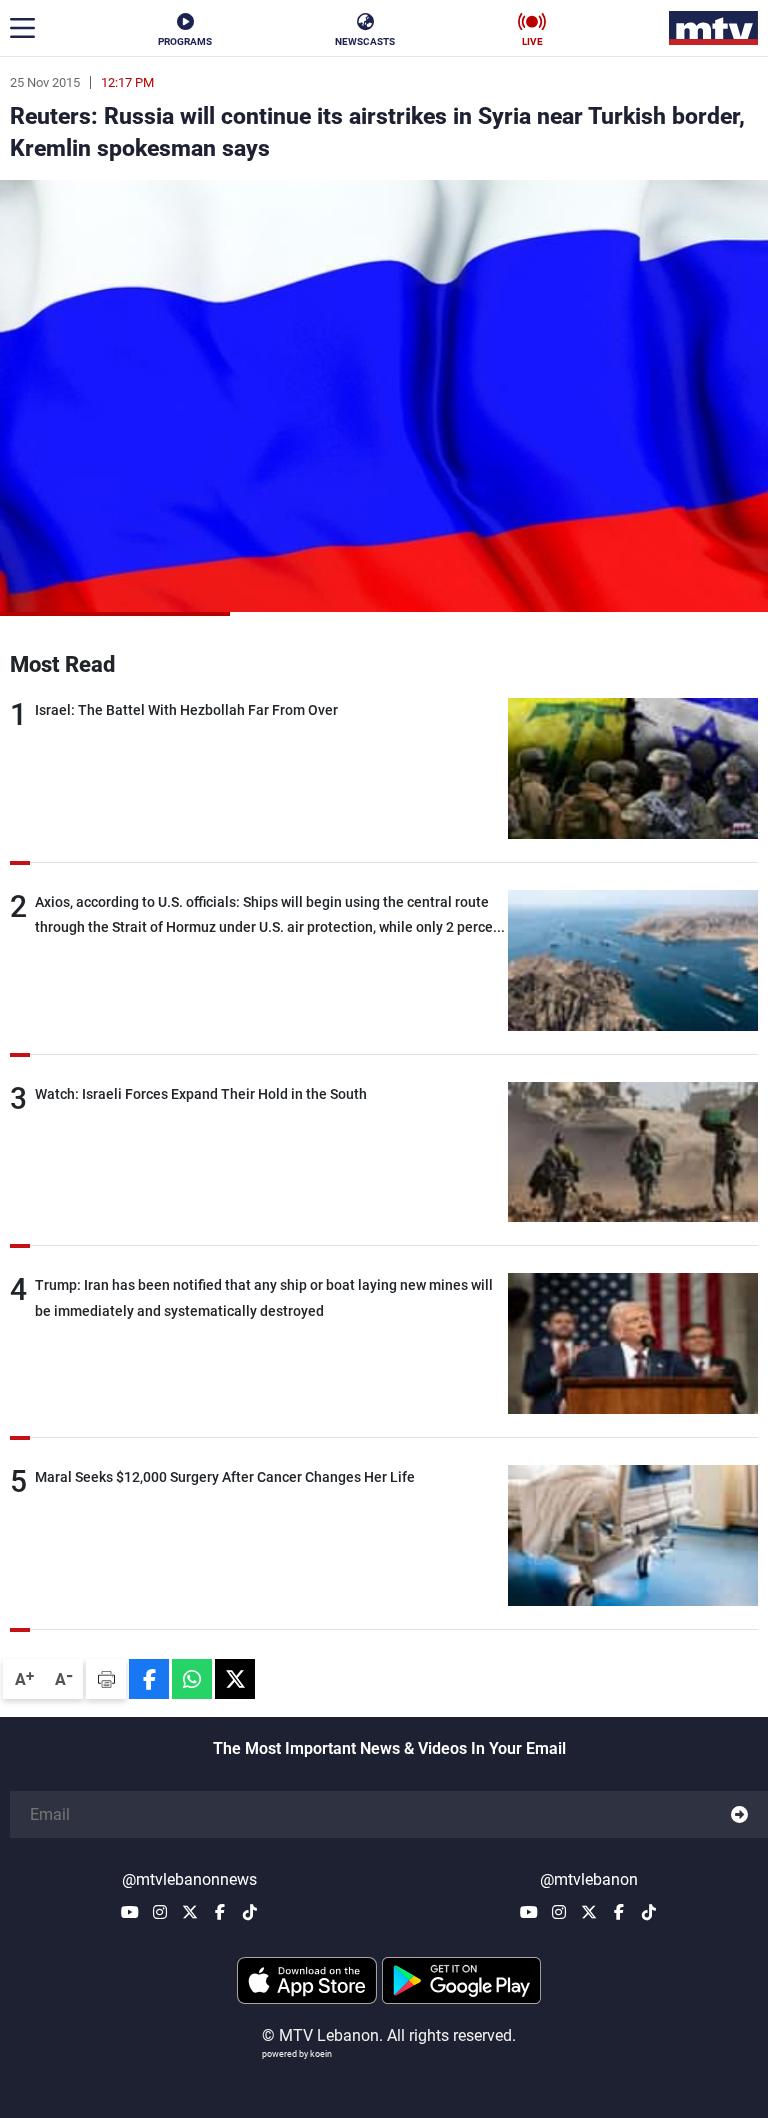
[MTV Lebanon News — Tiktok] (250, 1912)
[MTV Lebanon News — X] (190, 1912)
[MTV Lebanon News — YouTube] (130, 1912)
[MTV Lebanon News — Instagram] (160, 1912)
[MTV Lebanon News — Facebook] (220, 1912)
